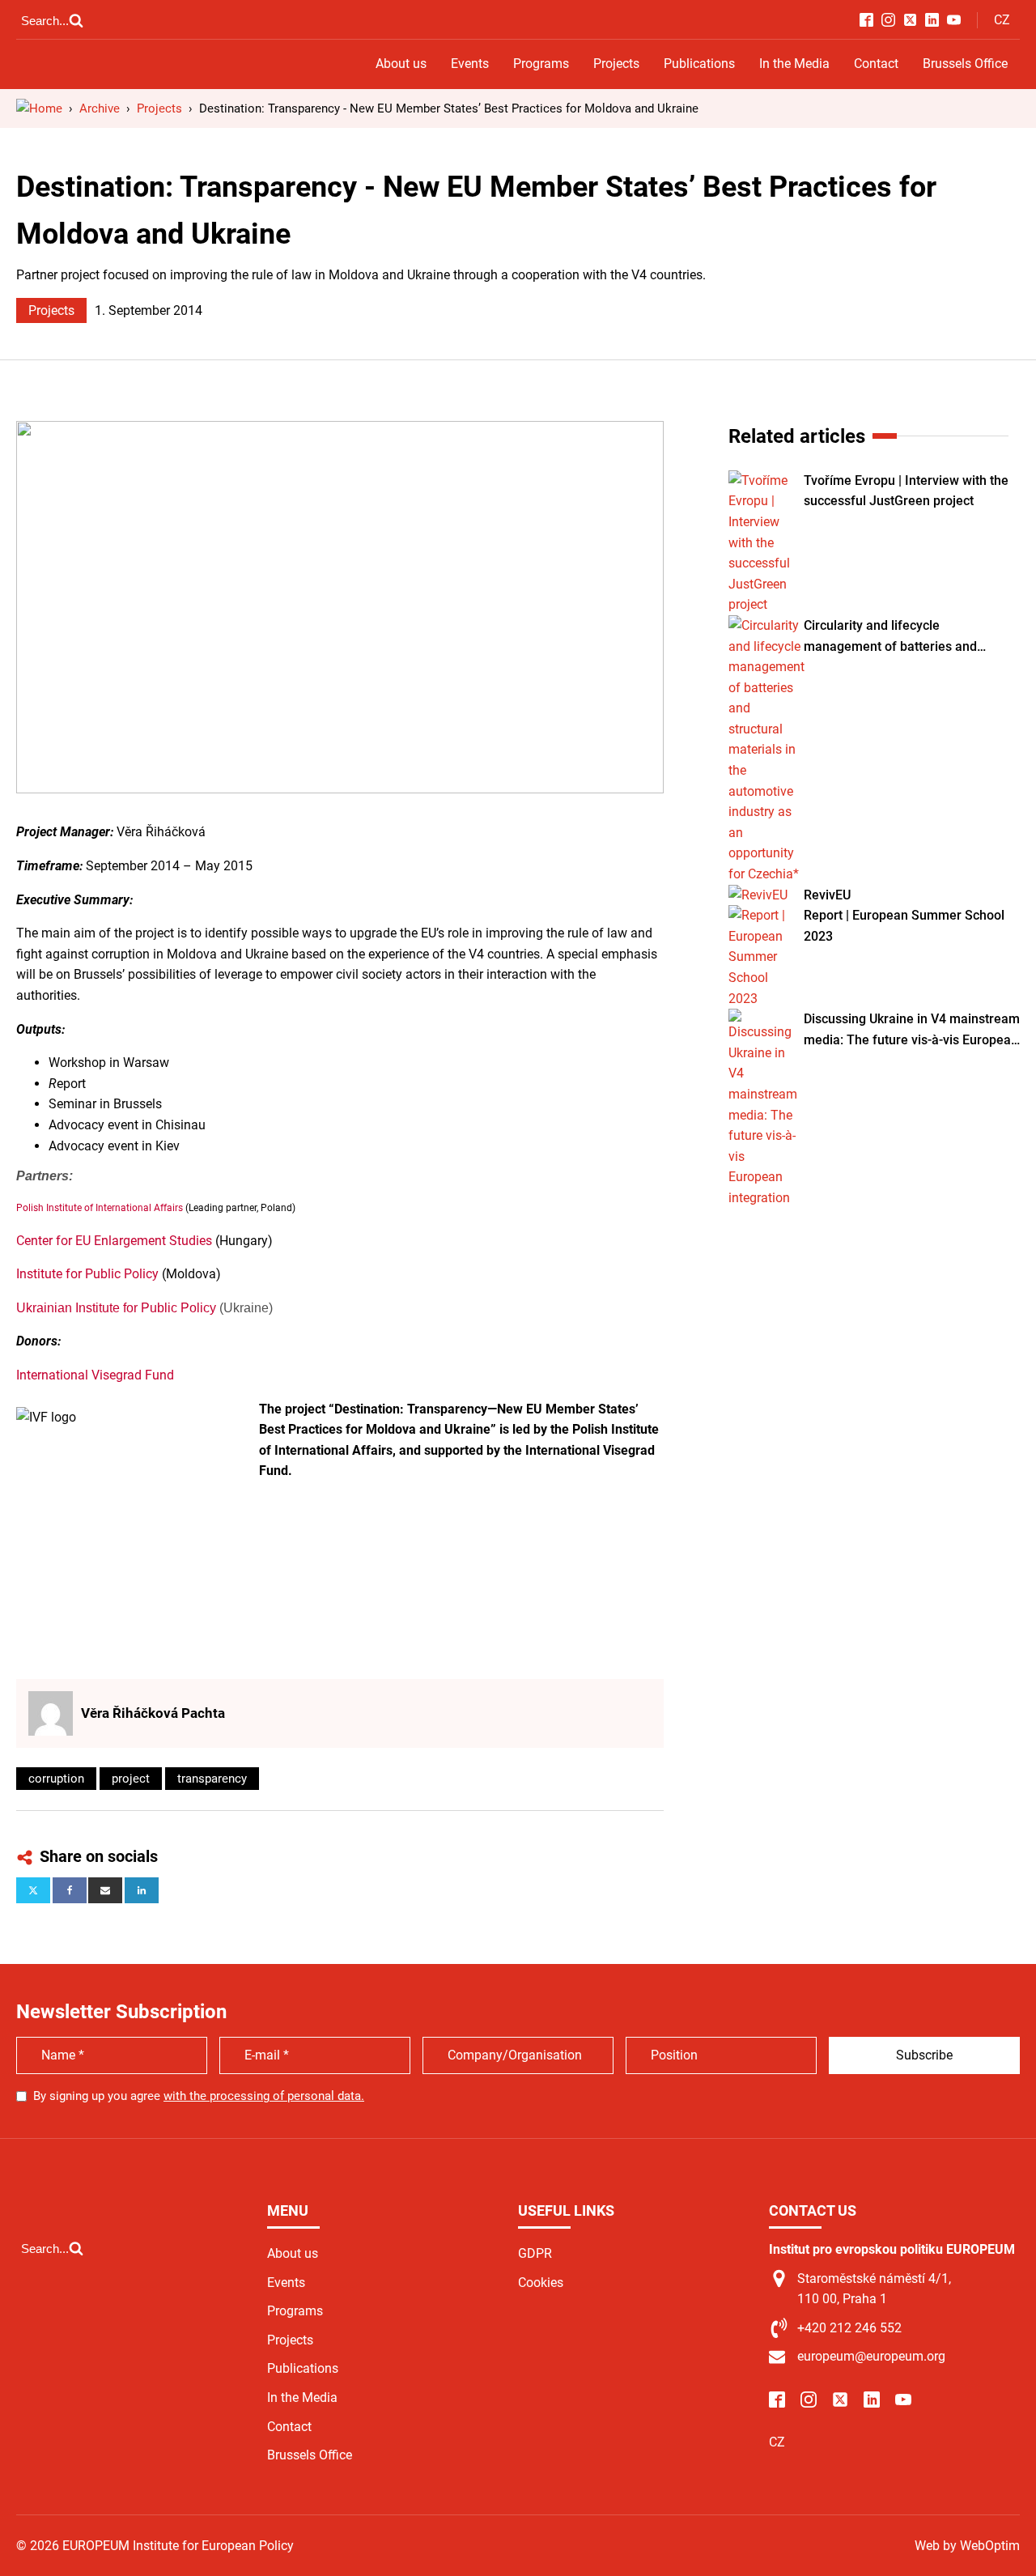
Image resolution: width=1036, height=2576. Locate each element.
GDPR (535, 2253)
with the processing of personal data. (264, 2096)
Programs (541, 64)
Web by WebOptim (967, 2546)
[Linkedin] (142, 1890)
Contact (876, 64)
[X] (33, 1890)
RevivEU (827, 895)
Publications (699, 64)
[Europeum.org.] (39, 108)
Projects (616, 64)
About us (401, 64)
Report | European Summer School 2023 (904, 926)
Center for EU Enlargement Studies (114, 1241)
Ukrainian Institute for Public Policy (116, 1308)
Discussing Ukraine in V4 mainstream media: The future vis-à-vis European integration (912, 1031)
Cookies (541, 2283)
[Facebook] (70, 1890)
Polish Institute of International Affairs (100, 1208)
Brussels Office (965, 64)
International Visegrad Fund (95, 1375)
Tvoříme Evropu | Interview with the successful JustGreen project (906, 491)
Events (470, 64)
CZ (1002, 20)
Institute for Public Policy (87, 1274)
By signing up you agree (199, 2096)
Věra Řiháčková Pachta (153, 1713)
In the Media (794, 64)
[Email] (105, 1890)
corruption (56, 1779)
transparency (212, 1779)
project (131, 1779)
